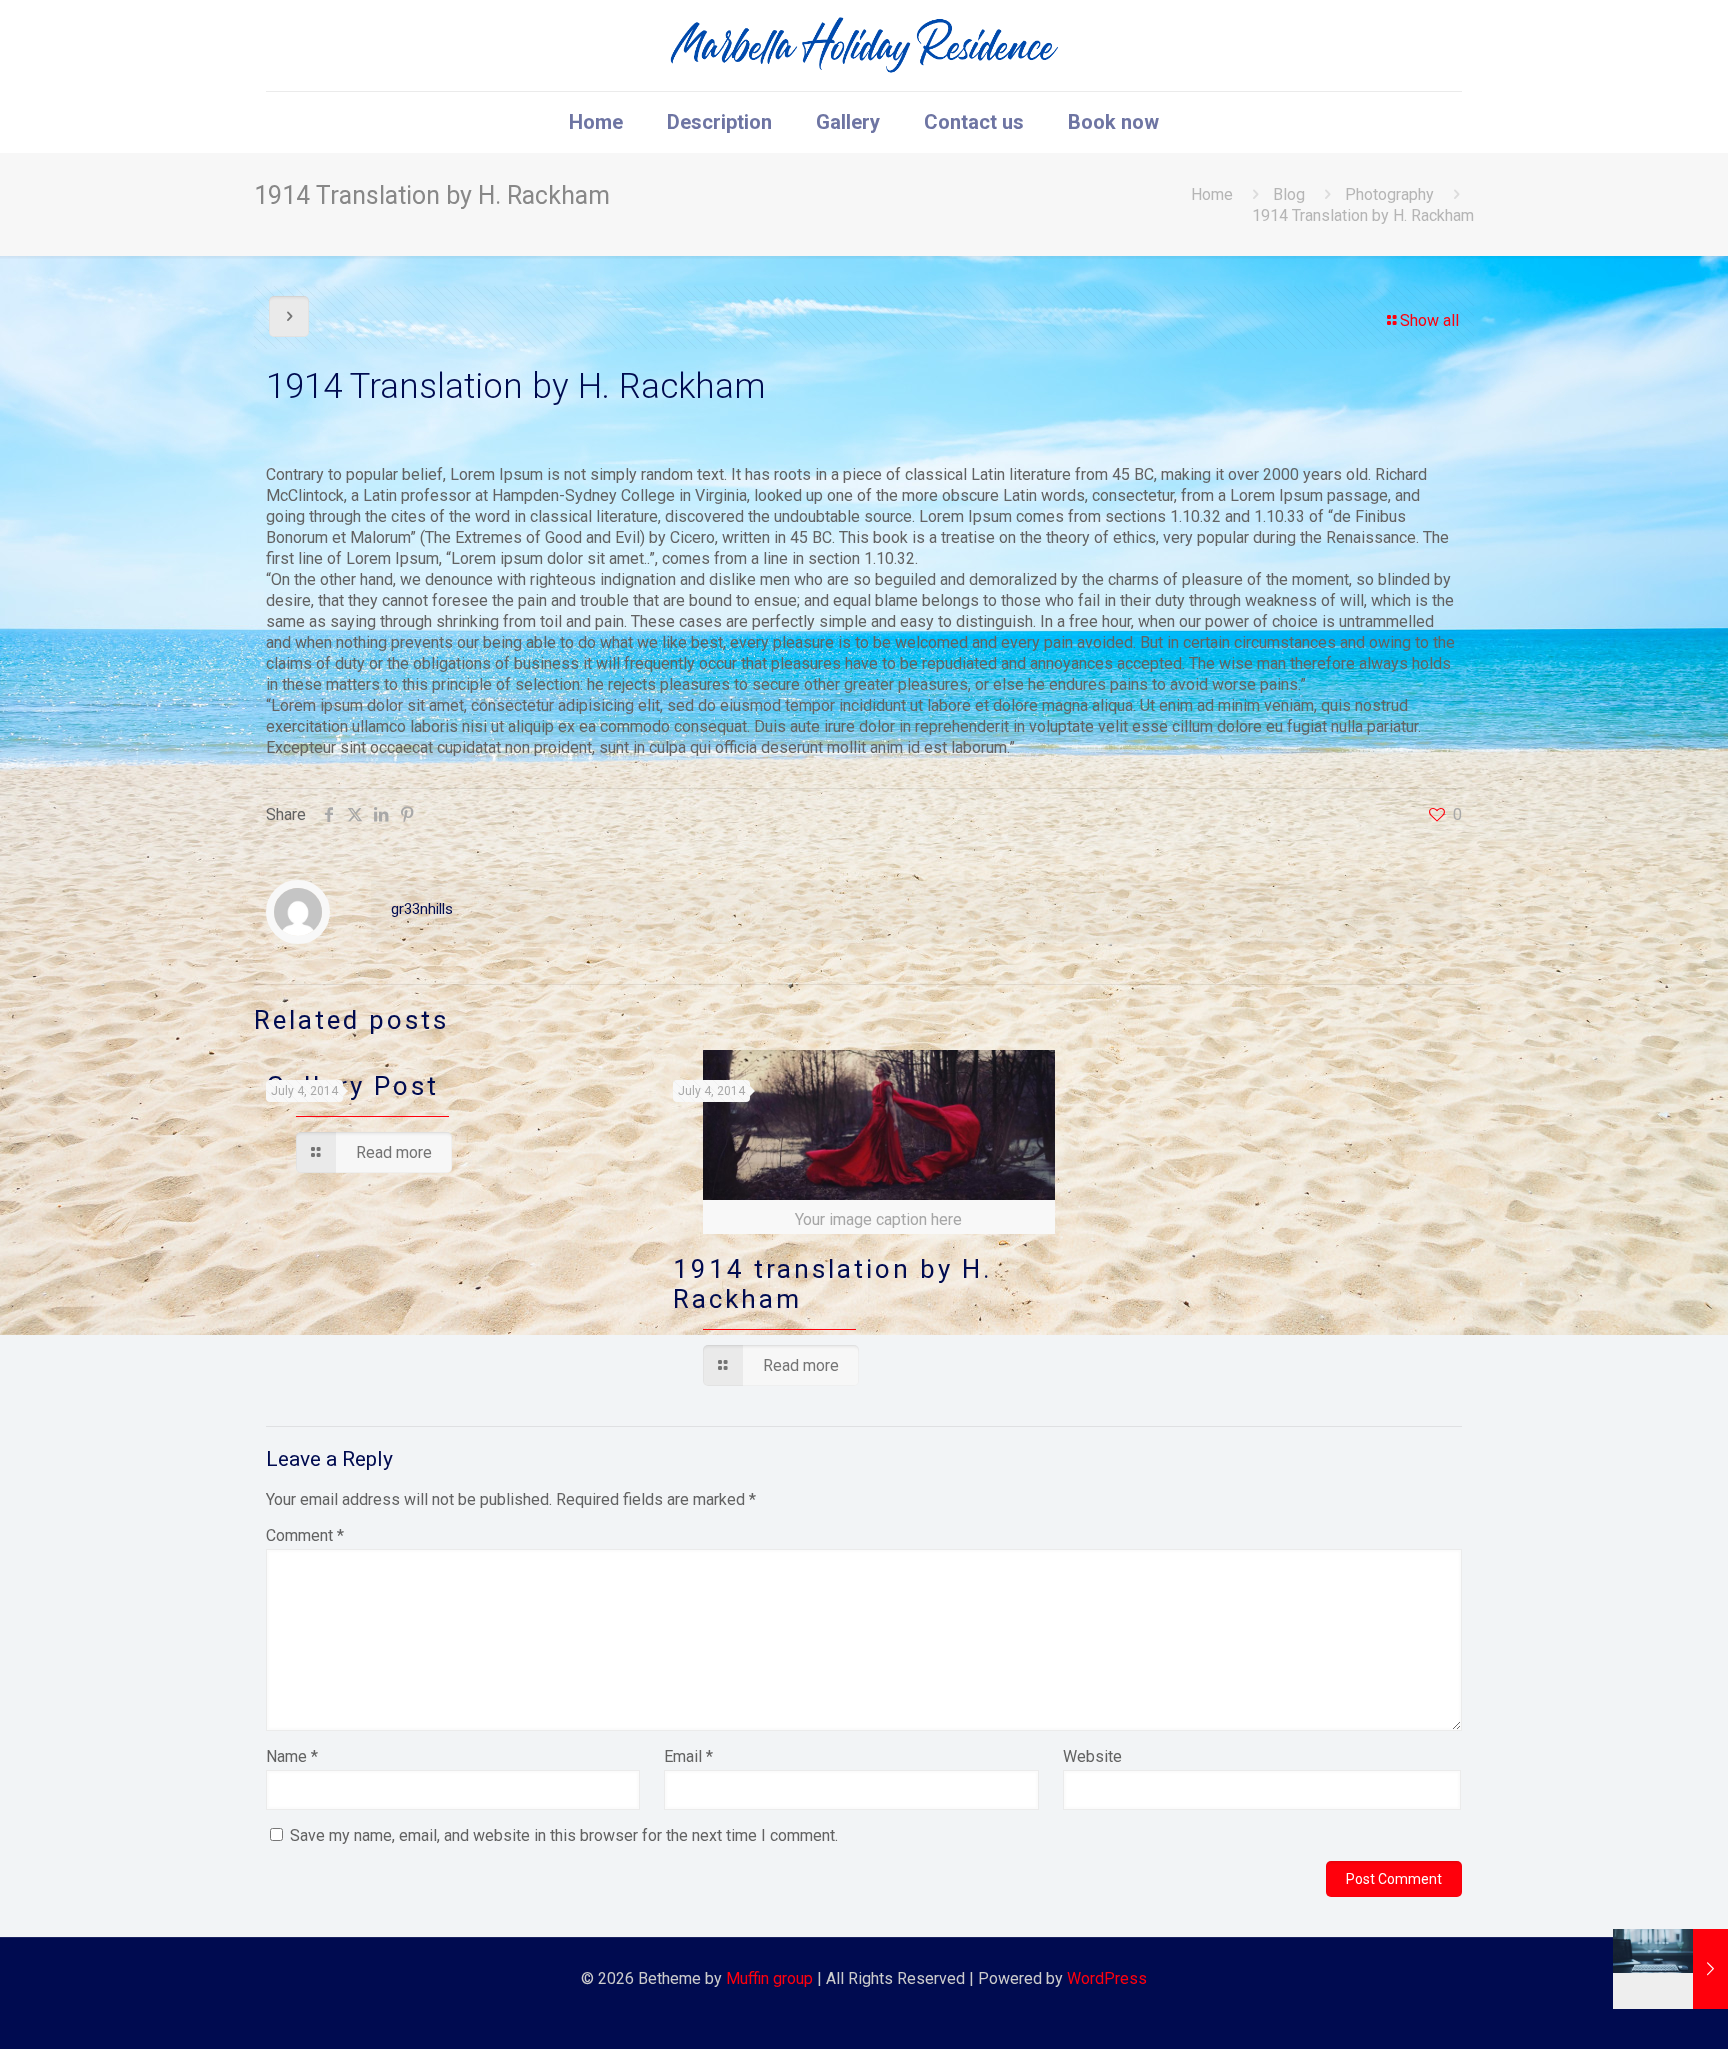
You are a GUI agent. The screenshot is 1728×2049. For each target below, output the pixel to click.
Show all (1429, 320)
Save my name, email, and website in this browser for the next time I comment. (564, 1835)
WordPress (1107, 1978)
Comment (305, 1535)
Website (1092, 1756)
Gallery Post (352, 1086)
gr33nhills (422, 909)
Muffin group (769, 1978)
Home (1212, 194)
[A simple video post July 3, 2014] (1670, 1969)
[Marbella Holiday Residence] (864, 45)
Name (292, 1756)
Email (688, 1756)
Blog (1289, 194)
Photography (1389, 194)
